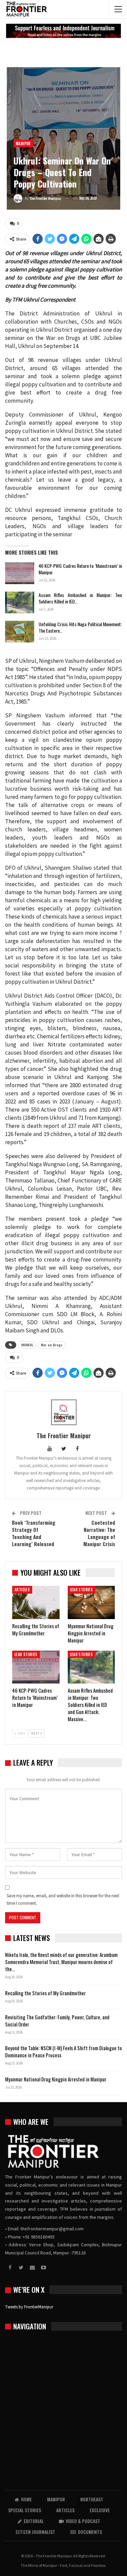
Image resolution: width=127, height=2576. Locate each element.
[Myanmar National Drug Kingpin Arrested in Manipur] (91, 1602)
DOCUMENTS (90, 2532)
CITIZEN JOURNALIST (35, 2532)
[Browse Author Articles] (63, 1412)
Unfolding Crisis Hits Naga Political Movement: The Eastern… (80, 627)
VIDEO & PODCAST (83, 2521)
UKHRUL (27, 1345)
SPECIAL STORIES (25, 2510)
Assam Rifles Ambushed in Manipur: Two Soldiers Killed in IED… (80, 598)
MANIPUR (23, 143)
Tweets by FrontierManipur (29, 2307)
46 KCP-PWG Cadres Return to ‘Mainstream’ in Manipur (80, 569)
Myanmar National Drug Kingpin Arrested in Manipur (56, 2079)
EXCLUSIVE (100, 2510)
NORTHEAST (92, 2499)
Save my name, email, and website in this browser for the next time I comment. (63, 1899)
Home (26, 2499)
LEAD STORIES (82, 1590)
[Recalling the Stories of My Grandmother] (36, 1602)
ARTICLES (22, 1590)
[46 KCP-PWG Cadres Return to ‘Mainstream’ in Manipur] (20, 573)
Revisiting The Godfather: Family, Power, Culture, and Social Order (57, 2021)
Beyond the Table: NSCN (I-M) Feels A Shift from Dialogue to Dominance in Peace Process (63, 2051)
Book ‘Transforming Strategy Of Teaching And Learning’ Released (34, 1533)
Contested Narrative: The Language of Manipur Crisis (99, 1533)
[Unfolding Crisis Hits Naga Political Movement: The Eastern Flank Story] (20, 632)
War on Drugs (52, 1345)
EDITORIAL (34, 2521)
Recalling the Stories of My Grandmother (46, 1993)
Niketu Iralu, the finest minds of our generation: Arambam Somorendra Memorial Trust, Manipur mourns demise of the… (61, 1962)
